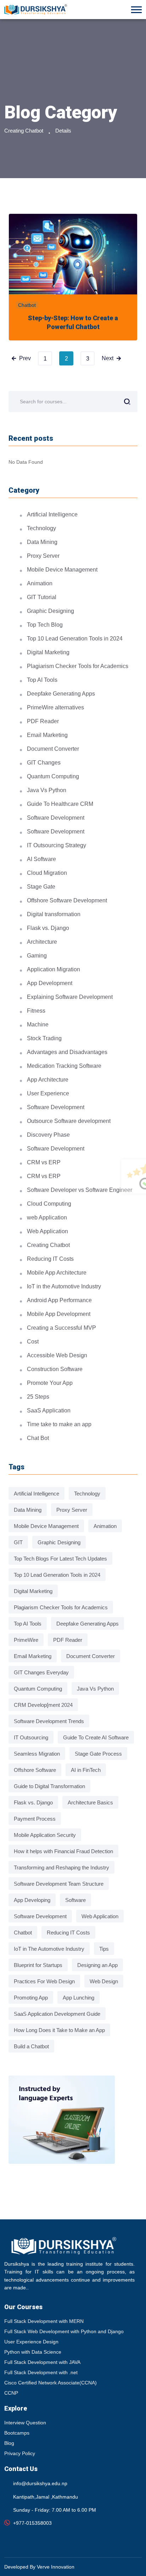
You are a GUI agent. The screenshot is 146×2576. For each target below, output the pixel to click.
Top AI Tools (42, 680)
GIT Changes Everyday (41, 1672)
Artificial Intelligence (52, 514)
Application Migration (54, 969)
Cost (33, 1342)
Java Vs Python (47, 790)
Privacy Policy (20, 2453)
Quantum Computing (53, 776)
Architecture (42, 942)
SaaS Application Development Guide (57, 2014)
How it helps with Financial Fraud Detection (63, 1851)
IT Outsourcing (31, 1737)
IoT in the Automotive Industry (64, 1286)
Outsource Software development (69, 1121)
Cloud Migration (47, 873)
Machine (38, 1024)
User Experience (48, 1093)
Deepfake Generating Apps (61, 694)
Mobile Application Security (45, 1835)
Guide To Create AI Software (96, 1737)
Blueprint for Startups (38, 1965)
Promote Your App (50, 1383)
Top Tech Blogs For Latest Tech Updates (60, 1559)
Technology (41, 528)
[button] (136, 10)
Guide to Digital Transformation (49, 1786)
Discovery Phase (48, 1135)
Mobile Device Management (62, 570)
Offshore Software (35, 1770)
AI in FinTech (86, 1770)
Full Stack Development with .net (41, 2372)
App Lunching (78, 1998)
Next (108, 358)
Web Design (104, 1981)
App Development (50, 983)
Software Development (56, 818)
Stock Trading (44, 1038)
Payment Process (35, 1819)
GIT (18, 1542)
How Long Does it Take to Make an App (59, 2030)
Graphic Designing (50, 611)
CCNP (11, 2393)
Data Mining (42, 542)
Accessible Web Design (57, 1355)
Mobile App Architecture (57, 1273)
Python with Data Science (33, 2352)
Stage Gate (41, 887)
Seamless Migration (37, 1754)
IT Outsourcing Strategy (57, 845)
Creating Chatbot (24, 131)
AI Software (41, 859)
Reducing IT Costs (50, 1259)
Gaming (37, 956)
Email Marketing (47, 735)
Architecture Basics (90, 1802)
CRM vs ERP (44, 1162)
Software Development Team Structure (59, 1884)
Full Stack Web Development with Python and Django (64, 2331)
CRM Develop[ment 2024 (43, 1705)
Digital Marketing (48, 652)
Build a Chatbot (31, 2046)
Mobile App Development (59, 1314)
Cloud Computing (49, 1204)
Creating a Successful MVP (61, 1328)
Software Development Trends (49, 1721)
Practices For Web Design (44, 1981)
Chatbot (27, 305)
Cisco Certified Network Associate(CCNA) (50, 2383)
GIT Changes (44, 763)
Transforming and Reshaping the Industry (61, 1867)
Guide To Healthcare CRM (60, 804)
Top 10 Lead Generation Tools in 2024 (75, 639)
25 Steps (38, 1397)
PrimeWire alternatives (55, 707)
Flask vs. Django (48, 928)
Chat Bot (38, 1438)
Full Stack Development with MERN (44, 2321)
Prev (25, 358)
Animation (40, 583)
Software (75, 1900)
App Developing (32, 1900)
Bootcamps (17, 2433)
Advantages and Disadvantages (67, 1052)
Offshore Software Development (67, 900)
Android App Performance (59, 1300)
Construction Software (55, 1369)
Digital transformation (54, 914)
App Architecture (48, 1080)
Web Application (47, 1231)
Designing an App (97, 1965)
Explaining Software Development (70, 997)
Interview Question (25, 2423)
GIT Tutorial (42, 597)
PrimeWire (26, 1640)
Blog (9, 2443)
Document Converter (53, 749)
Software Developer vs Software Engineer (80, 1190)
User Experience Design (31, 2342)
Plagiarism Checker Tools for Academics (78, 666)
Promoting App (31, 1998)
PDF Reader (43, 721)
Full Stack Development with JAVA (42, 2362)
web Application (47, 1217)
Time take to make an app (59, 1424)
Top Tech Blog (45, 625)
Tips (104, 1949)
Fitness (36, 1011)
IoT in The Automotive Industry (49, 1949)
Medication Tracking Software (64, 1066)
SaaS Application (49, 1410)
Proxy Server (43, 556)
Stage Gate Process (98, 1754)
